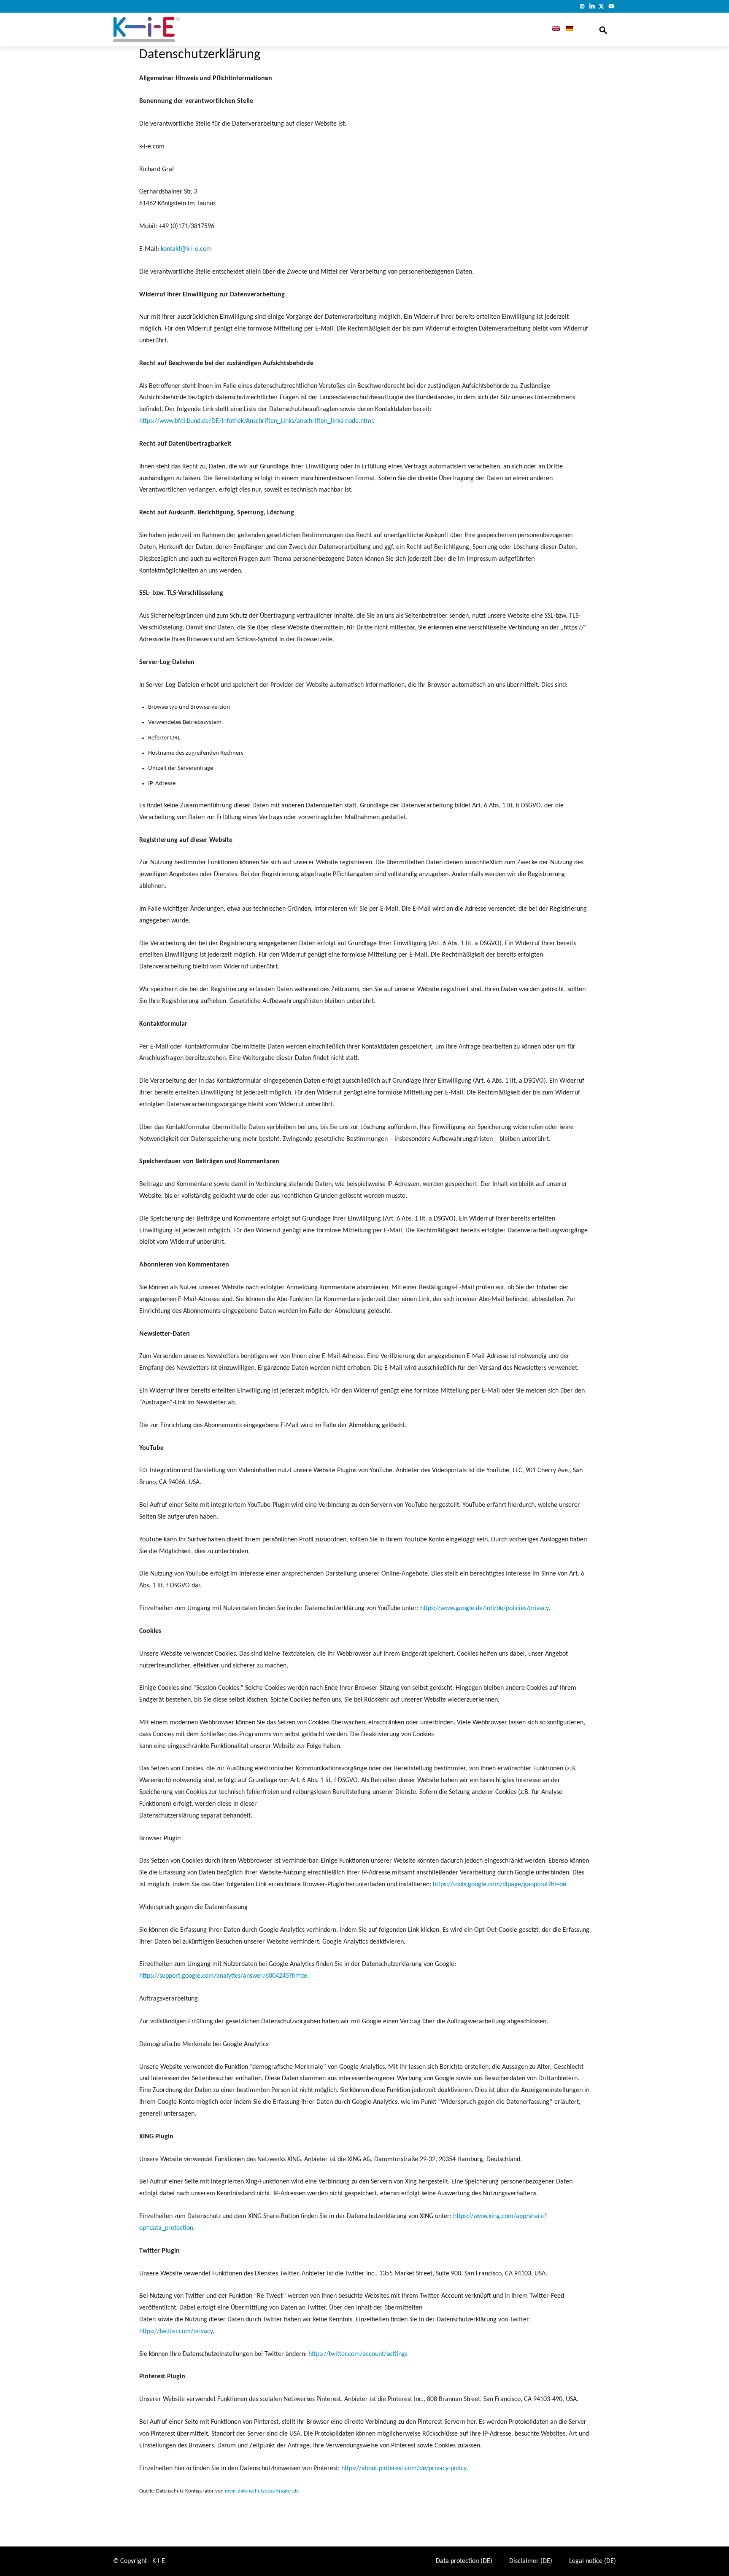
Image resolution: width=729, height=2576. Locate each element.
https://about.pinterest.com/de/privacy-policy (404, 2468)
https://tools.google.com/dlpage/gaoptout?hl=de (499, 1885)
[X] (601, 6)
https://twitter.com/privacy (176, 2331)
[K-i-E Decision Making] (168, 30)
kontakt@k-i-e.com (186, 249)
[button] (603, 30)
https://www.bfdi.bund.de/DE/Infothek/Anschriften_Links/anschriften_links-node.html (256, 421)
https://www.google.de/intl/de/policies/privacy (484, 1608)
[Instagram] (582, 6)
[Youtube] (611, 6)
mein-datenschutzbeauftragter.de (262, 2491)
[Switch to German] (570, 30)
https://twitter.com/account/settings (358, 2354)
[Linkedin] (592, 6)
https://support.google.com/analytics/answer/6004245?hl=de (223, 1976)
